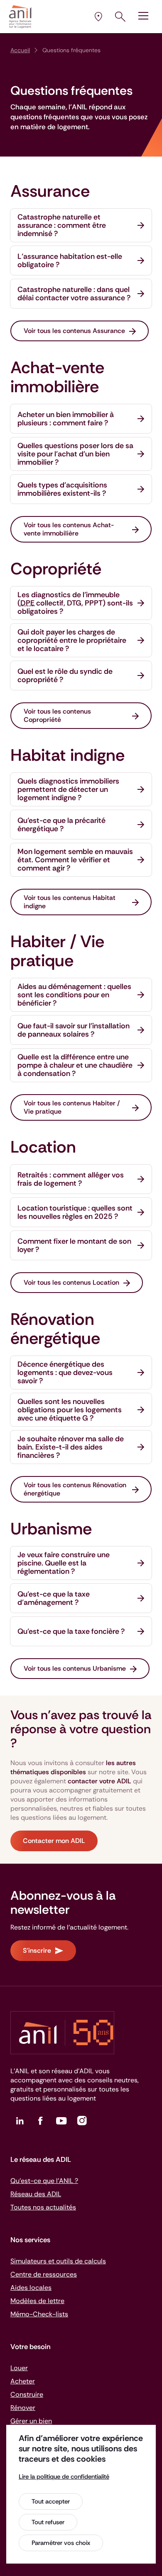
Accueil (20, 50)
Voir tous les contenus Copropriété (57, 715)
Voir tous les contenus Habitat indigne (70, 902)
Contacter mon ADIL (54, 1841)
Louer (19, 2368)
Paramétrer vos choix (61, 2543)
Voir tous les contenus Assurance (74, 331)
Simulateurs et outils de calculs (58, 2261)
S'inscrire (37, 1950)
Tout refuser (48, 2522)
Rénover (23, 2408)
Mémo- (39, 2314)
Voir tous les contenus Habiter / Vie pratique (72, 1107)
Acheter (23, 2381)
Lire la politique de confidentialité (64, 2477)
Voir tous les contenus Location (71, 1282)
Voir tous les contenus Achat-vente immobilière (69, 529)
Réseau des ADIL (36, 2194)
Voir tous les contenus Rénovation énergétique (75, 1489)
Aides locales (31, 2288)
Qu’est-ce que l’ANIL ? (44, 2181)
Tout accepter (51, 2501)
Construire (27, 2394)
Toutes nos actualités (43, 2207)
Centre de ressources (44, 2274)
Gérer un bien (31, 2421)
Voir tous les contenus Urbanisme (75, 1668)
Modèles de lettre (37, 2301)
